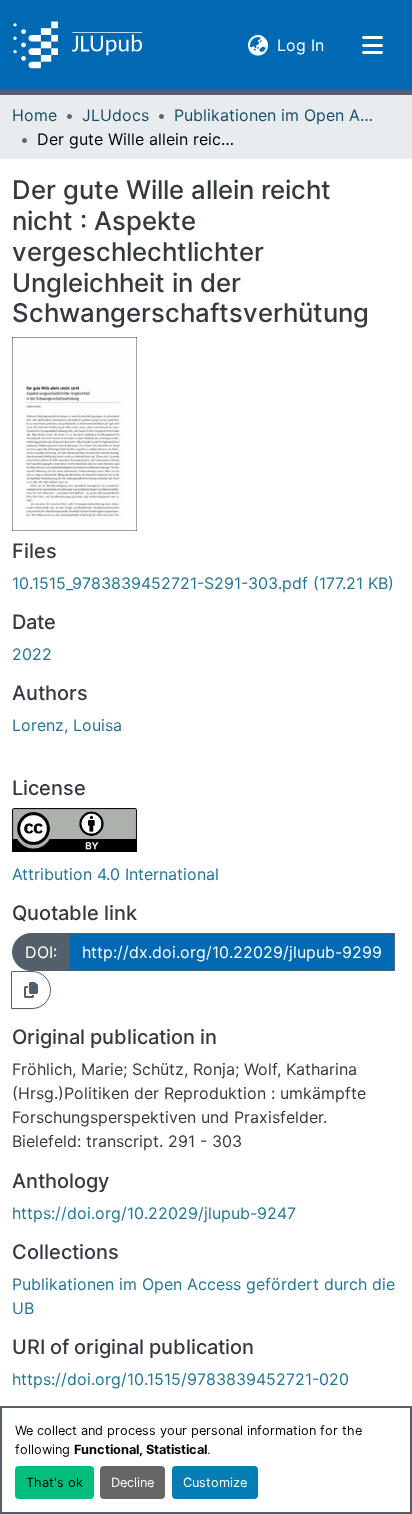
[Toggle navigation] (372, 45)
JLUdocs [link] (115, 115)
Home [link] (34, 115)
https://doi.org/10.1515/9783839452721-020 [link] (180, 1379)
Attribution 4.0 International (115, 874)
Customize (215, 1482)
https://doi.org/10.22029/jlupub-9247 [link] (154, 1213)
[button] (77, 45)
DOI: (41, 952)
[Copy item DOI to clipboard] (31, 990)
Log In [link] (300, 44)
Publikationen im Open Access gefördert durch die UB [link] (274, 115)
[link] (206, 583)
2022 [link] (32, 654)
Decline (132, 1482)
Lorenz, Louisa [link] (67, 725)
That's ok (54, 1482)
